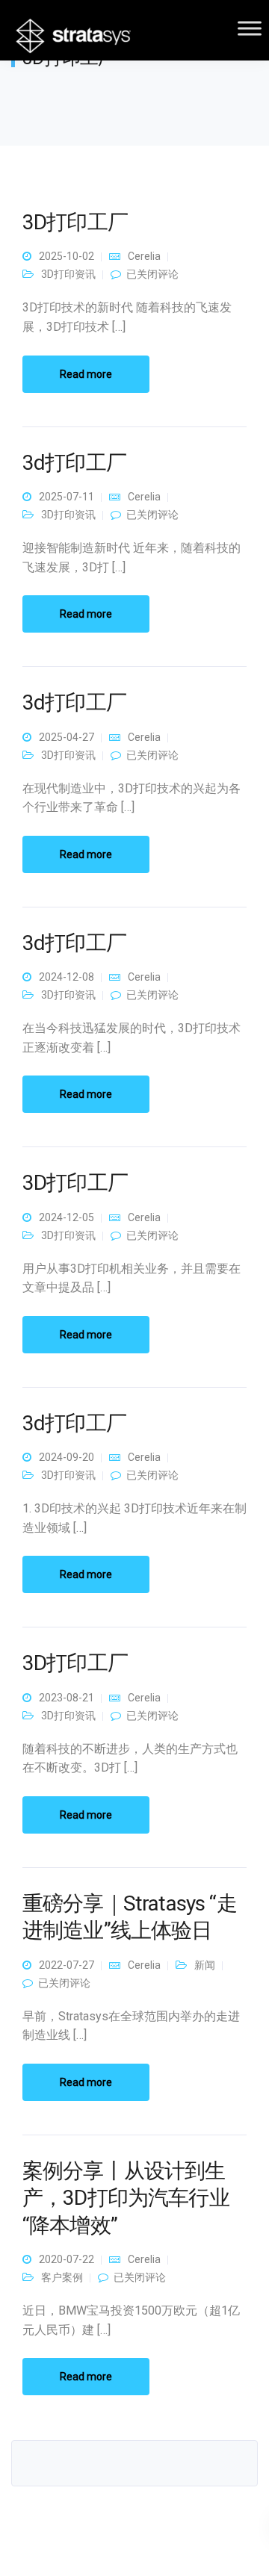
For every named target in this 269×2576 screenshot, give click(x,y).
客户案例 (62, 2277)
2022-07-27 (67, 1965)
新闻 (205, 1965)
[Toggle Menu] (250, 28)
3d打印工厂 (74, 463)
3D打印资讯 (68, 274)
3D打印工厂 (75, 222)
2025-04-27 (67, 737)
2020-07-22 (67, 2259)
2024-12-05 (67, 1217)
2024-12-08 (67, 977)
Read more (86, 374)
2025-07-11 (67, 497)
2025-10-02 (67, 256)
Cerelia (144, 256)
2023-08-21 (67, 1698)
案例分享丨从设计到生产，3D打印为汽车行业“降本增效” (126, 2198)
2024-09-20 (67, 1457)
